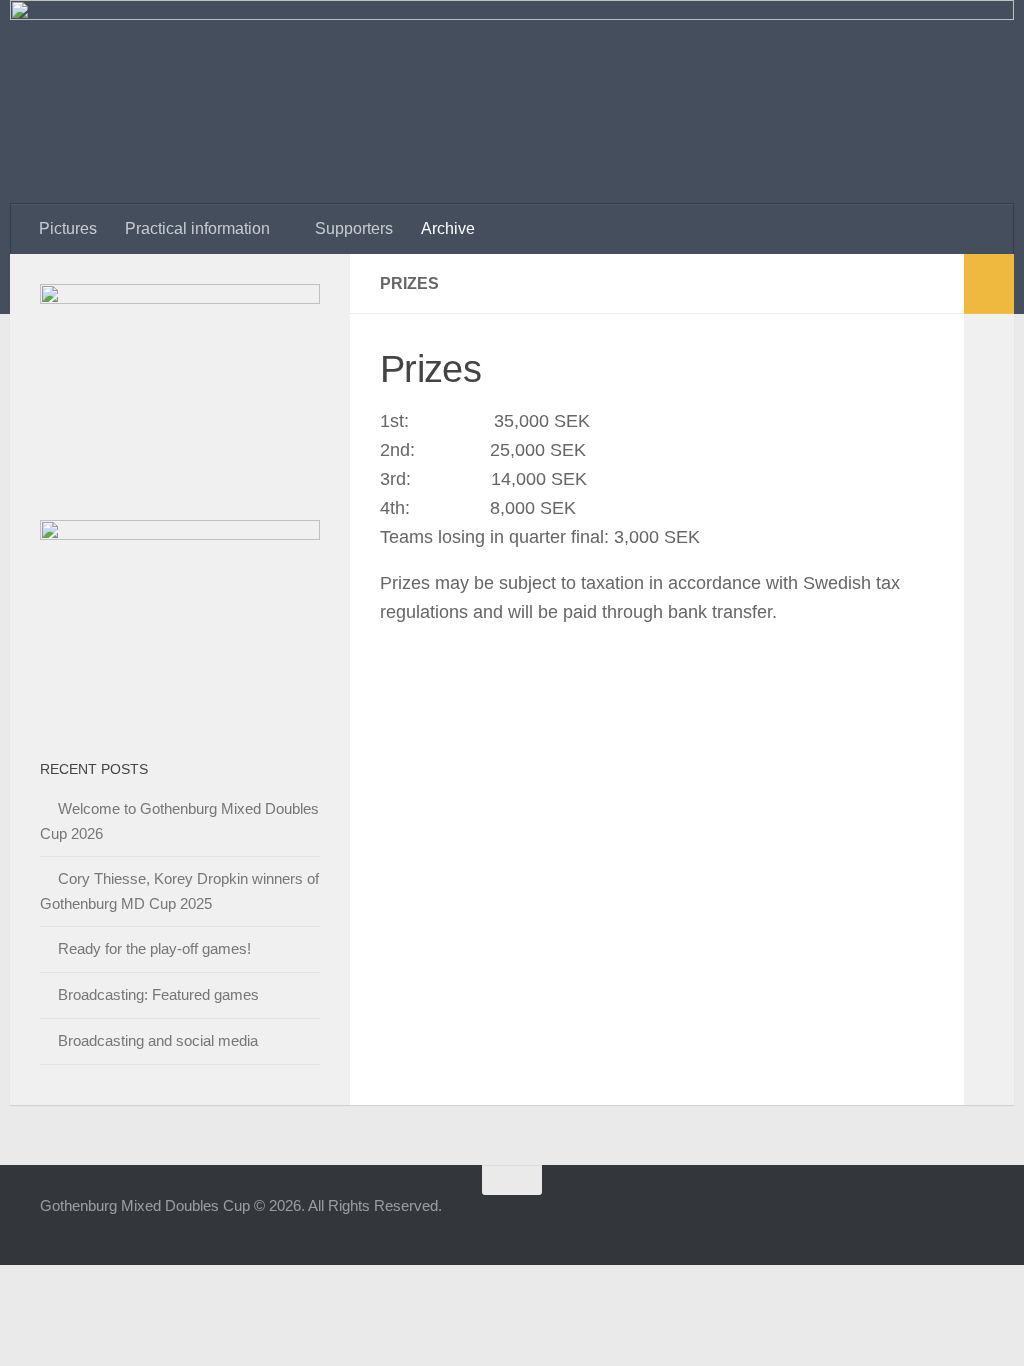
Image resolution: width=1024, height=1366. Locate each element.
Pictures (68, 228)
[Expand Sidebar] (989, 284)
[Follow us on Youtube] (934, 1219)
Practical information (197, 228)
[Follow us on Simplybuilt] (970, 1219)
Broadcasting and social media (158, 1040)
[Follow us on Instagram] (898, 1219)
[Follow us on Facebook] (862, 1219)
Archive (448, 228)
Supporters (354, 228)
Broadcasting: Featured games (158, 994)
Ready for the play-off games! (154, 948)
